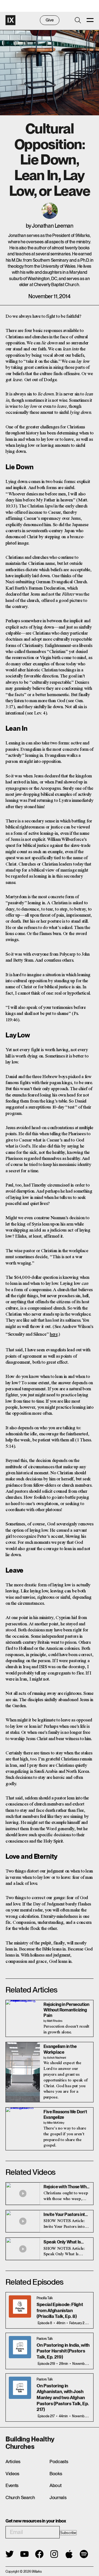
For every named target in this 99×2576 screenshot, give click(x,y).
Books (56, 2474)
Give (50, 20)
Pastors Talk (45, 2339)
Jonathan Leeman (53, 226)
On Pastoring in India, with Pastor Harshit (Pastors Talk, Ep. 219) (63, 2351)
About (55, 2485)
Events (12, 2485)
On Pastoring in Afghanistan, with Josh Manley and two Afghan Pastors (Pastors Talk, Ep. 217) (63, 2398)
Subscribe (68, 2533)
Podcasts (59, 2461)
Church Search (20, 2497)
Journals (58, 2497)
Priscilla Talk (45, 2298)
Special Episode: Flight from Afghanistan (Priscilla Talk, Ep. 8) (60, 2310)
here (54, 1334)
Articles (13, 2461)
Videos (12, 2474)
